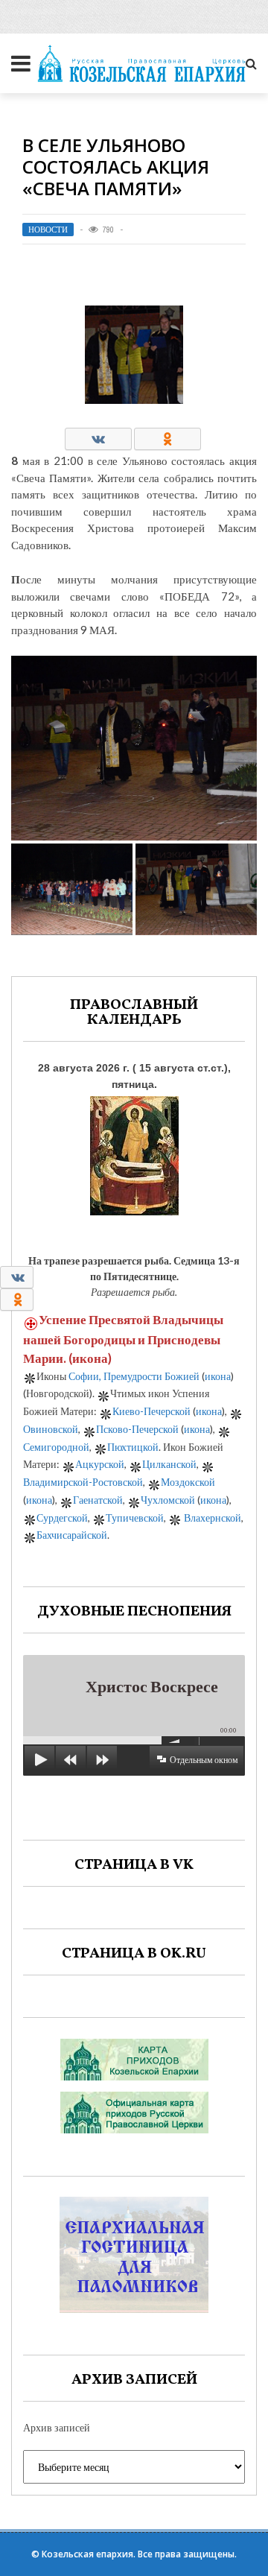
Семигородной (56, 1447)
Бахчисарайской (72, 1535)
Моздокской (188, 1482)
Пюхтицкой (133, 1447)
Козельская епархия (87, 2554)
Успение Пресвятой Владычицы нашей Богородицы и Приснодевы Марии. (123, 1339)
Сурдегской (62, 1518)
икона (90, 1358)
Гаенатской (98, 1500)
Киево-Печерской (151, 1411)
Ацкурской (100, 1464)
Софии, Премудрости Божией (134, 1376)
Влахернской (213, 1518)
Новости (48, 230)
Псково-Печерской (137, 1429)
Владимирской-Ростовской (83, 1482)
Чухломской (168, 1500)
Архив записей (57, 2427)
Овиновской (51, 1429)
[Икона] (134, 1152)
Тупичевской (135, 1518)
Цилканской (169, 1464)
